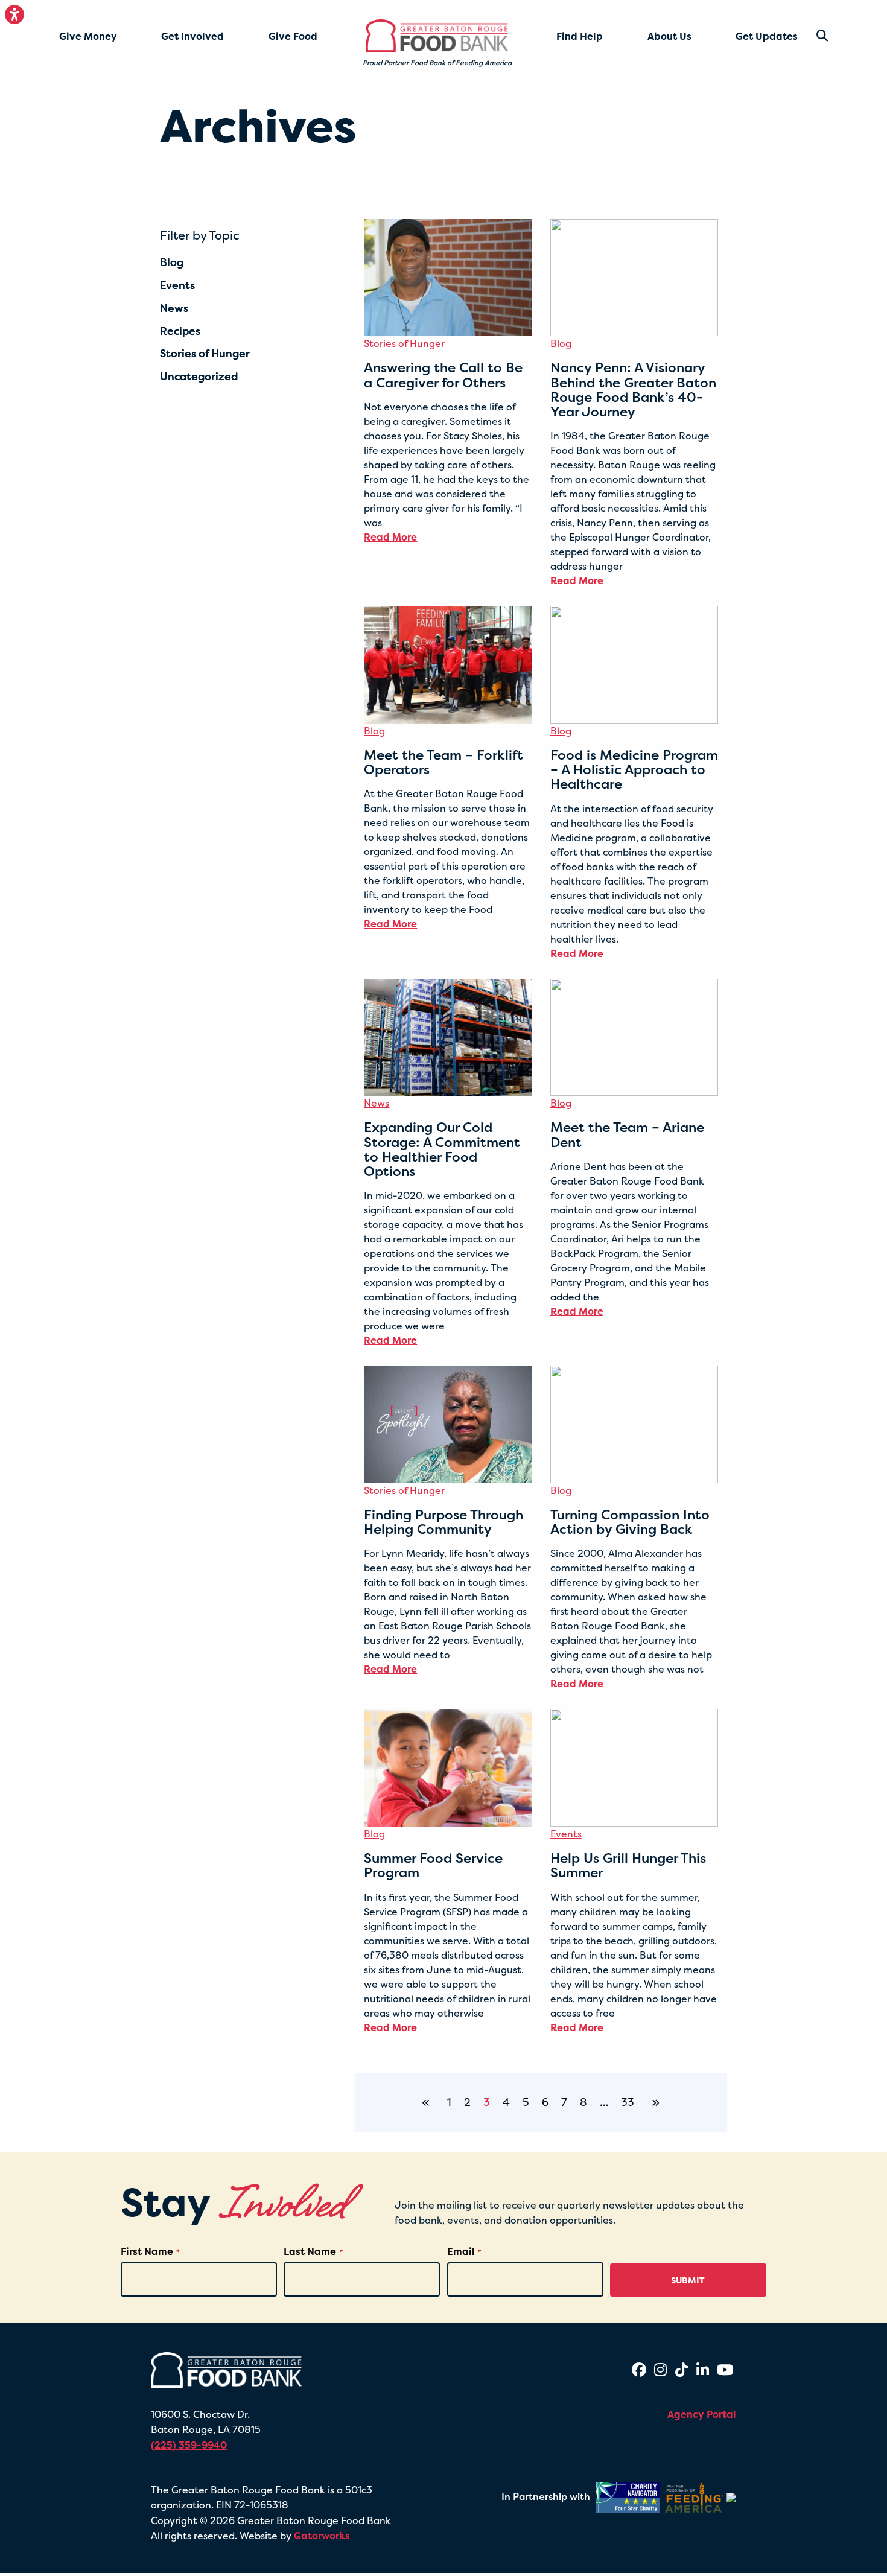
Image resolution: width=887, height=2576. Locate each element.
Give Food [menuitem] (293, 36)
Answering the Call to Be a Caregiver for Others (443, 375)
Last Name (313, 2251)
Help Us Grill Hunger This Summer (628, 1865)
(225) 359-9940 (189, 2445)
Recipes (180, 331)
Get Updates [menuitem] (767, 36)
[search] (813, 36)
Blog (561, 343)
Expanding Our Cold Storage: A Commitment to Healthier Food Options (442, 1149)
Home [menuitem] (385, 31)
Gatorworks (322, 2536)
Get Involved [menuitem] (192, 36)
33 (628, 2102)
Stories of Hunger (404, 343)
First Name (150, 2251)
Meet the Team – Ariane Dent (627, 1134)
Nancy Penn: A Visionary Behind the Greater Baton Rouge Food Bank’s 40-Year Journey (633, 390)
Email (464, 2251)
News (377, 1103)
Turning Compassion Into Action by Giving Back (630, 1522)
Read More (390, 537)
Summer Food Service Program (433, 1865)
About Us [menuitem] (669, 36)
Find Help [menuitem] (580, 36)
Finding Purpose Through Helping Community (443, 1522)
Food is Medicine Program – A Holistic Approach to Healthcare (634, 769)
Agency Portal (702, 2414)
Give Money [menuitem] (88, 36)
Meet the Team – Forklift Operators (443, 762)
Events (566, 1834)
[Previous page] (428, 2102)
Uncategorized (199, 377)
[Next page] (653, 2102)
